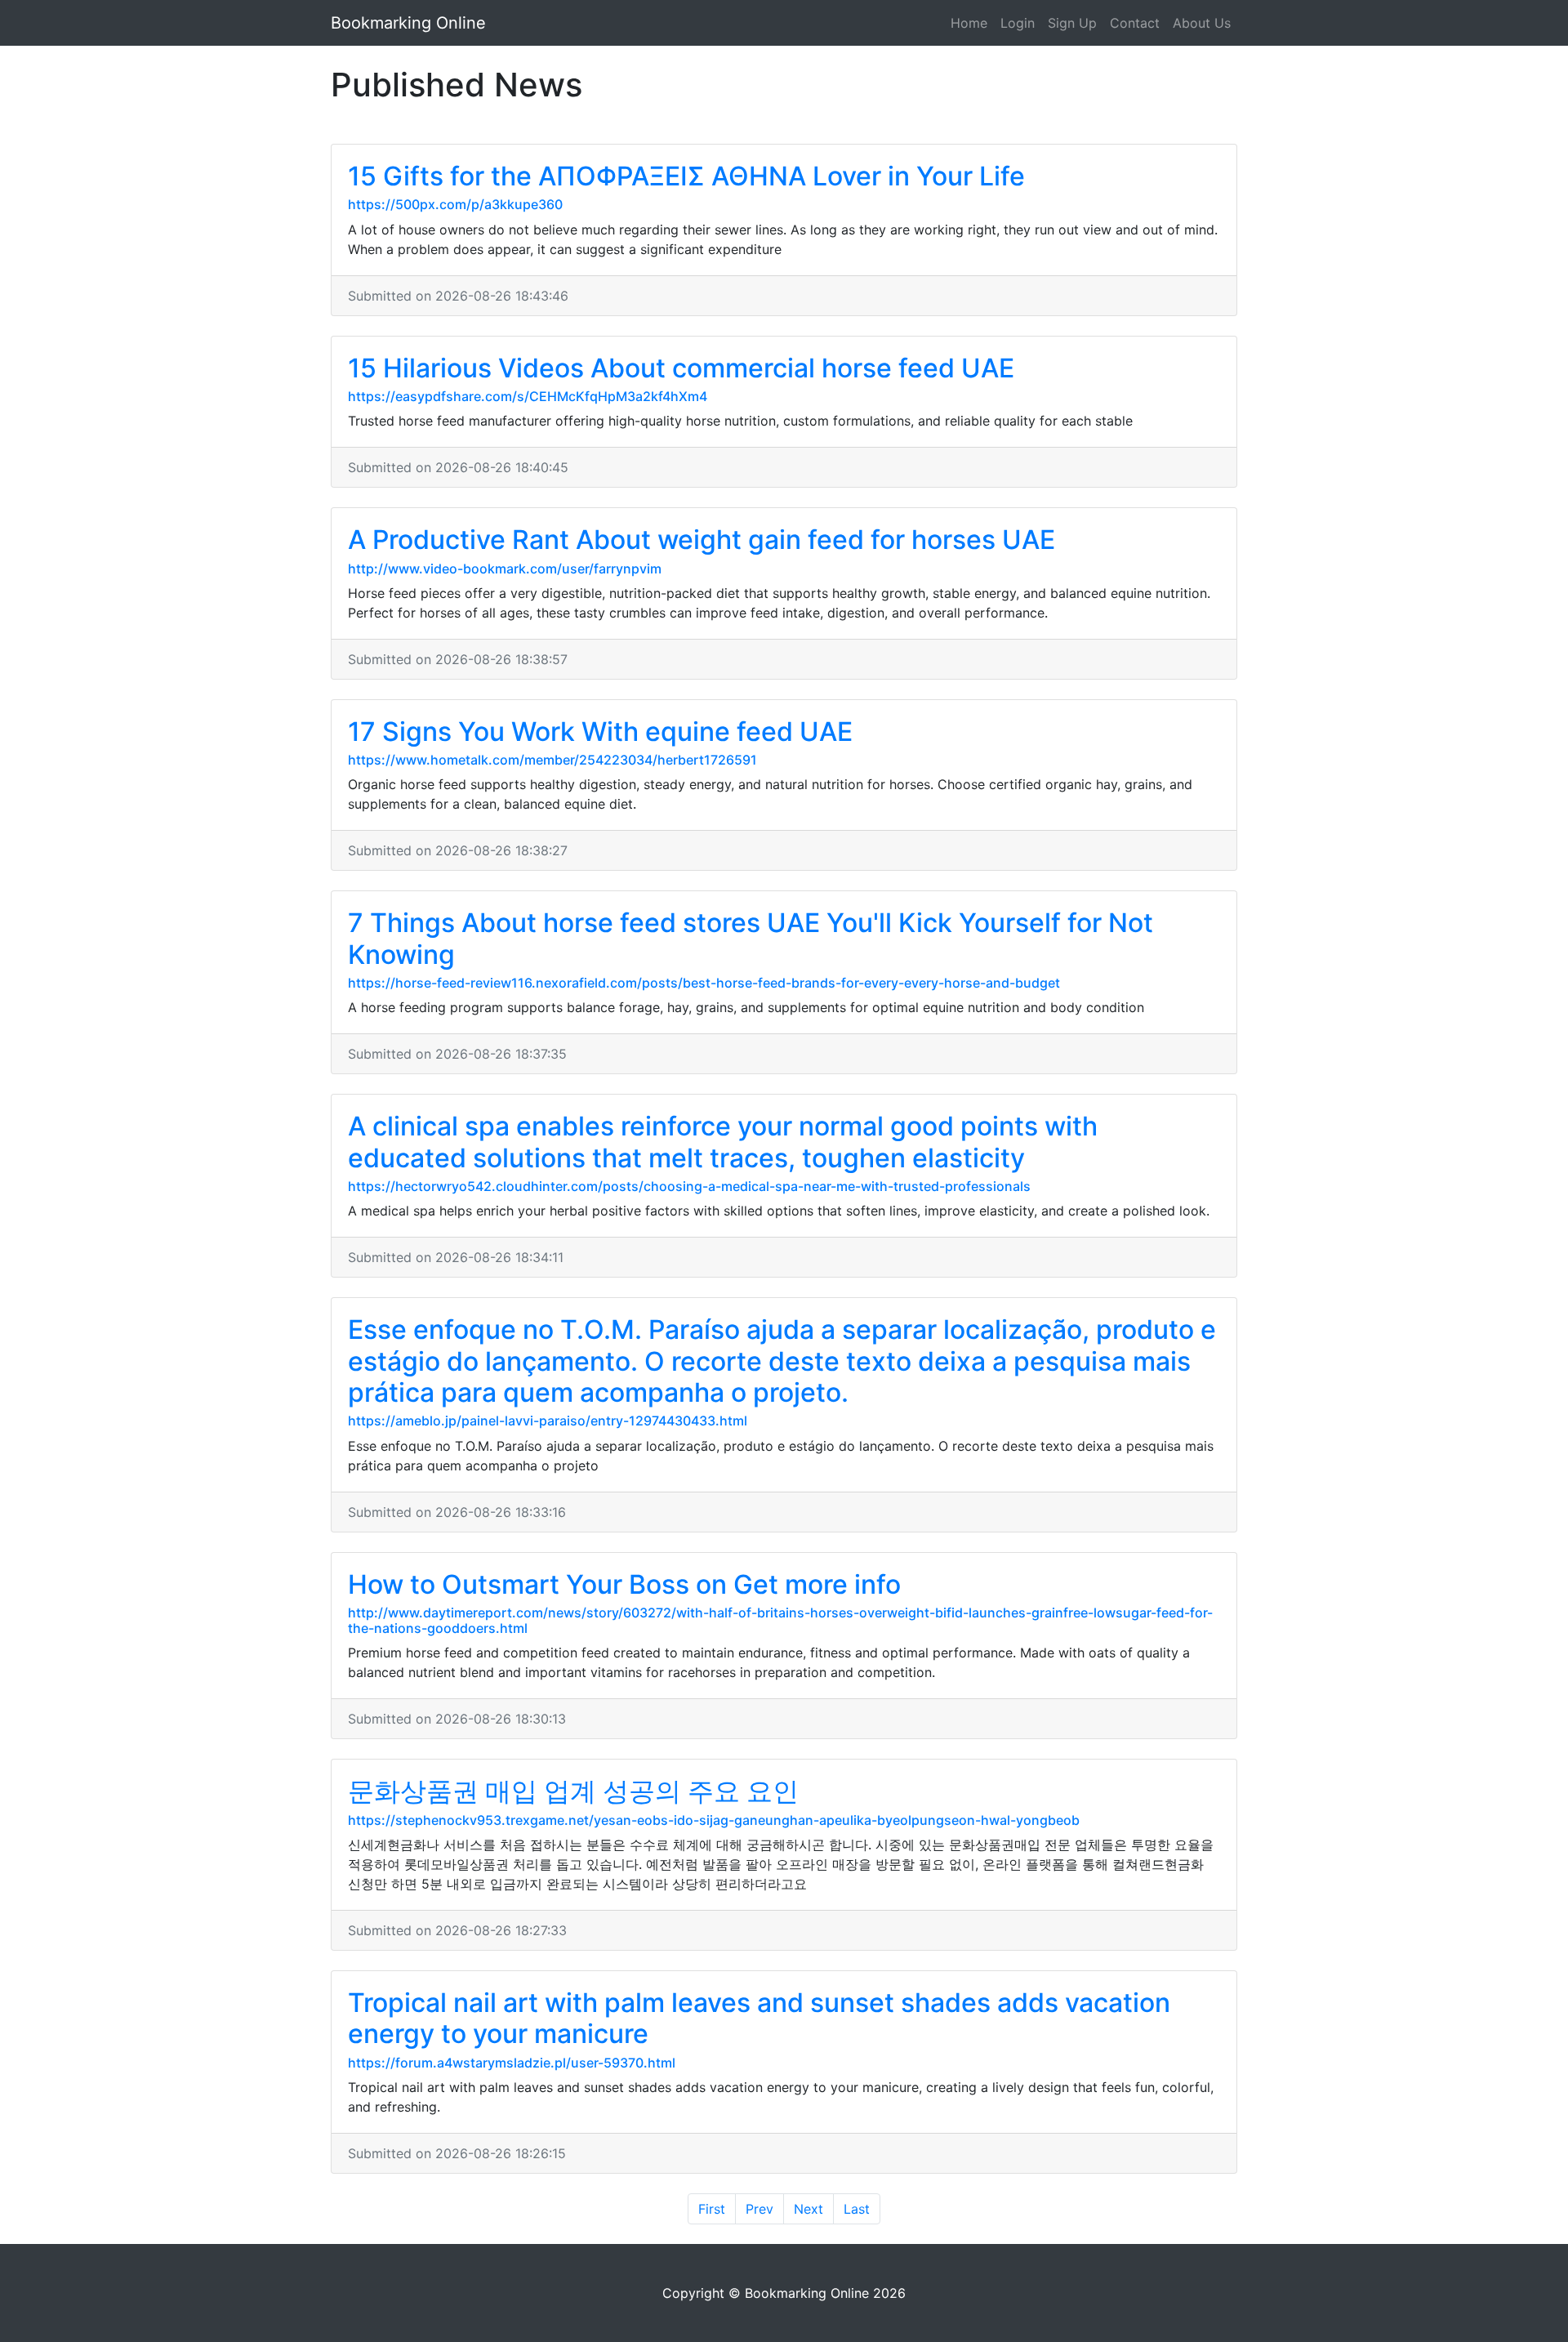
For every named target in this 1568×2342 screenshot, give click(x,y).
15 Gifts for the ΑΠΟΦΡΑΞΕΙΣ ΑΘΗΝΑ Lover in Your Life (686, 176)
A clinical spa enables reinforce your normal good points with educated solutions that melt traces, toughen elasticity (723, 1142)
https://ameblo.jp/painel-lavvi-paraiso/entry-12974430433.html (548, 1421)
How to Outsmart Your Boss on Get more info (624, 1584)
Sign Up (1072, 23)
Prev (759, 2209)
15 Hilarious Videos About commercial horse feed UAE (681, 368)
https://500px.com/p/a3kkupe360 (455, 204)
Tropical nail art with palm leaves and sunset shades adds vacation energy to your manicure (759, 2018)
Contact (1135, 23)
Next (808, 2209)
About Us (1202, 23)
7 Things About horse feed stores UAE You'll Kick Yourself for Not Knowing (751, 938)
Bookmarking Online (408, 23)
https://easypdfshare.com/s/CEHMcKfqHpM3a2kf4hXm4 (528, 396)
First (712, 2209)
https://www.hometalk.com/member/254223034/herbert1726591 (552, 760)
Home (969, 23)
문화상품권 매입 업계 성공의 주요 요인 (573, 1791)
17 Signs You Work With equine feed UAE (600, 732)
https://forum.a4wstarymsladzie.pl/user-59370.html (512, 2063)
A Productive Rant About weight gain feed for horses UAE (702, 540)
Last (857, 2209)
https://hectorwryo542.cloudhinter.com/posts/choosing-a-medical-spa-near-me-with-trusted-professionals (689, 1186)
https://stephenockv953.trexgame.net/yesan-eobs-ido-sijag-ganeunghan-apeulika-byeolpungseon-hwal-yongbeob (714, 1820)
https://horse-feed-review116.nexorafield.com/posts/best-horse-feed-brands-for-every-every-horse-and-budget (704, 983)
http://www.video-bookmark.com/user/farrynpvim (505, 569)
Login (1018, 23)
